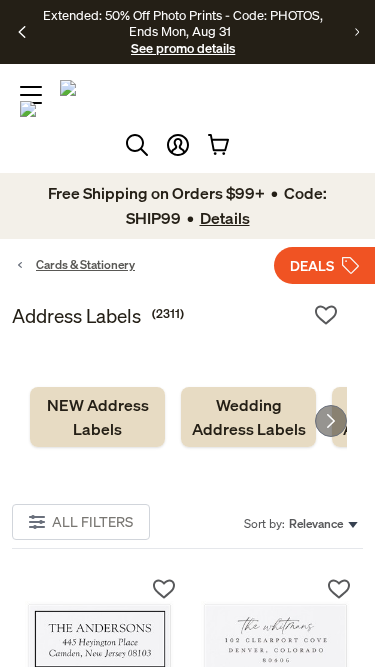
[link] (97, 417)
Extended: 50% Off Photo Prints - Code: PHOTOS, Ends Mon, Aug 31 (183, 23)
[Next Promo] (357, 32)
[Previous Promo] (22, 32)
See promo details (183, 48)
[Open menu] (31, 95)
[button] (178, 145)
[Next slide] (331, 421)
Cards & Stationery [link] (85, 264)
